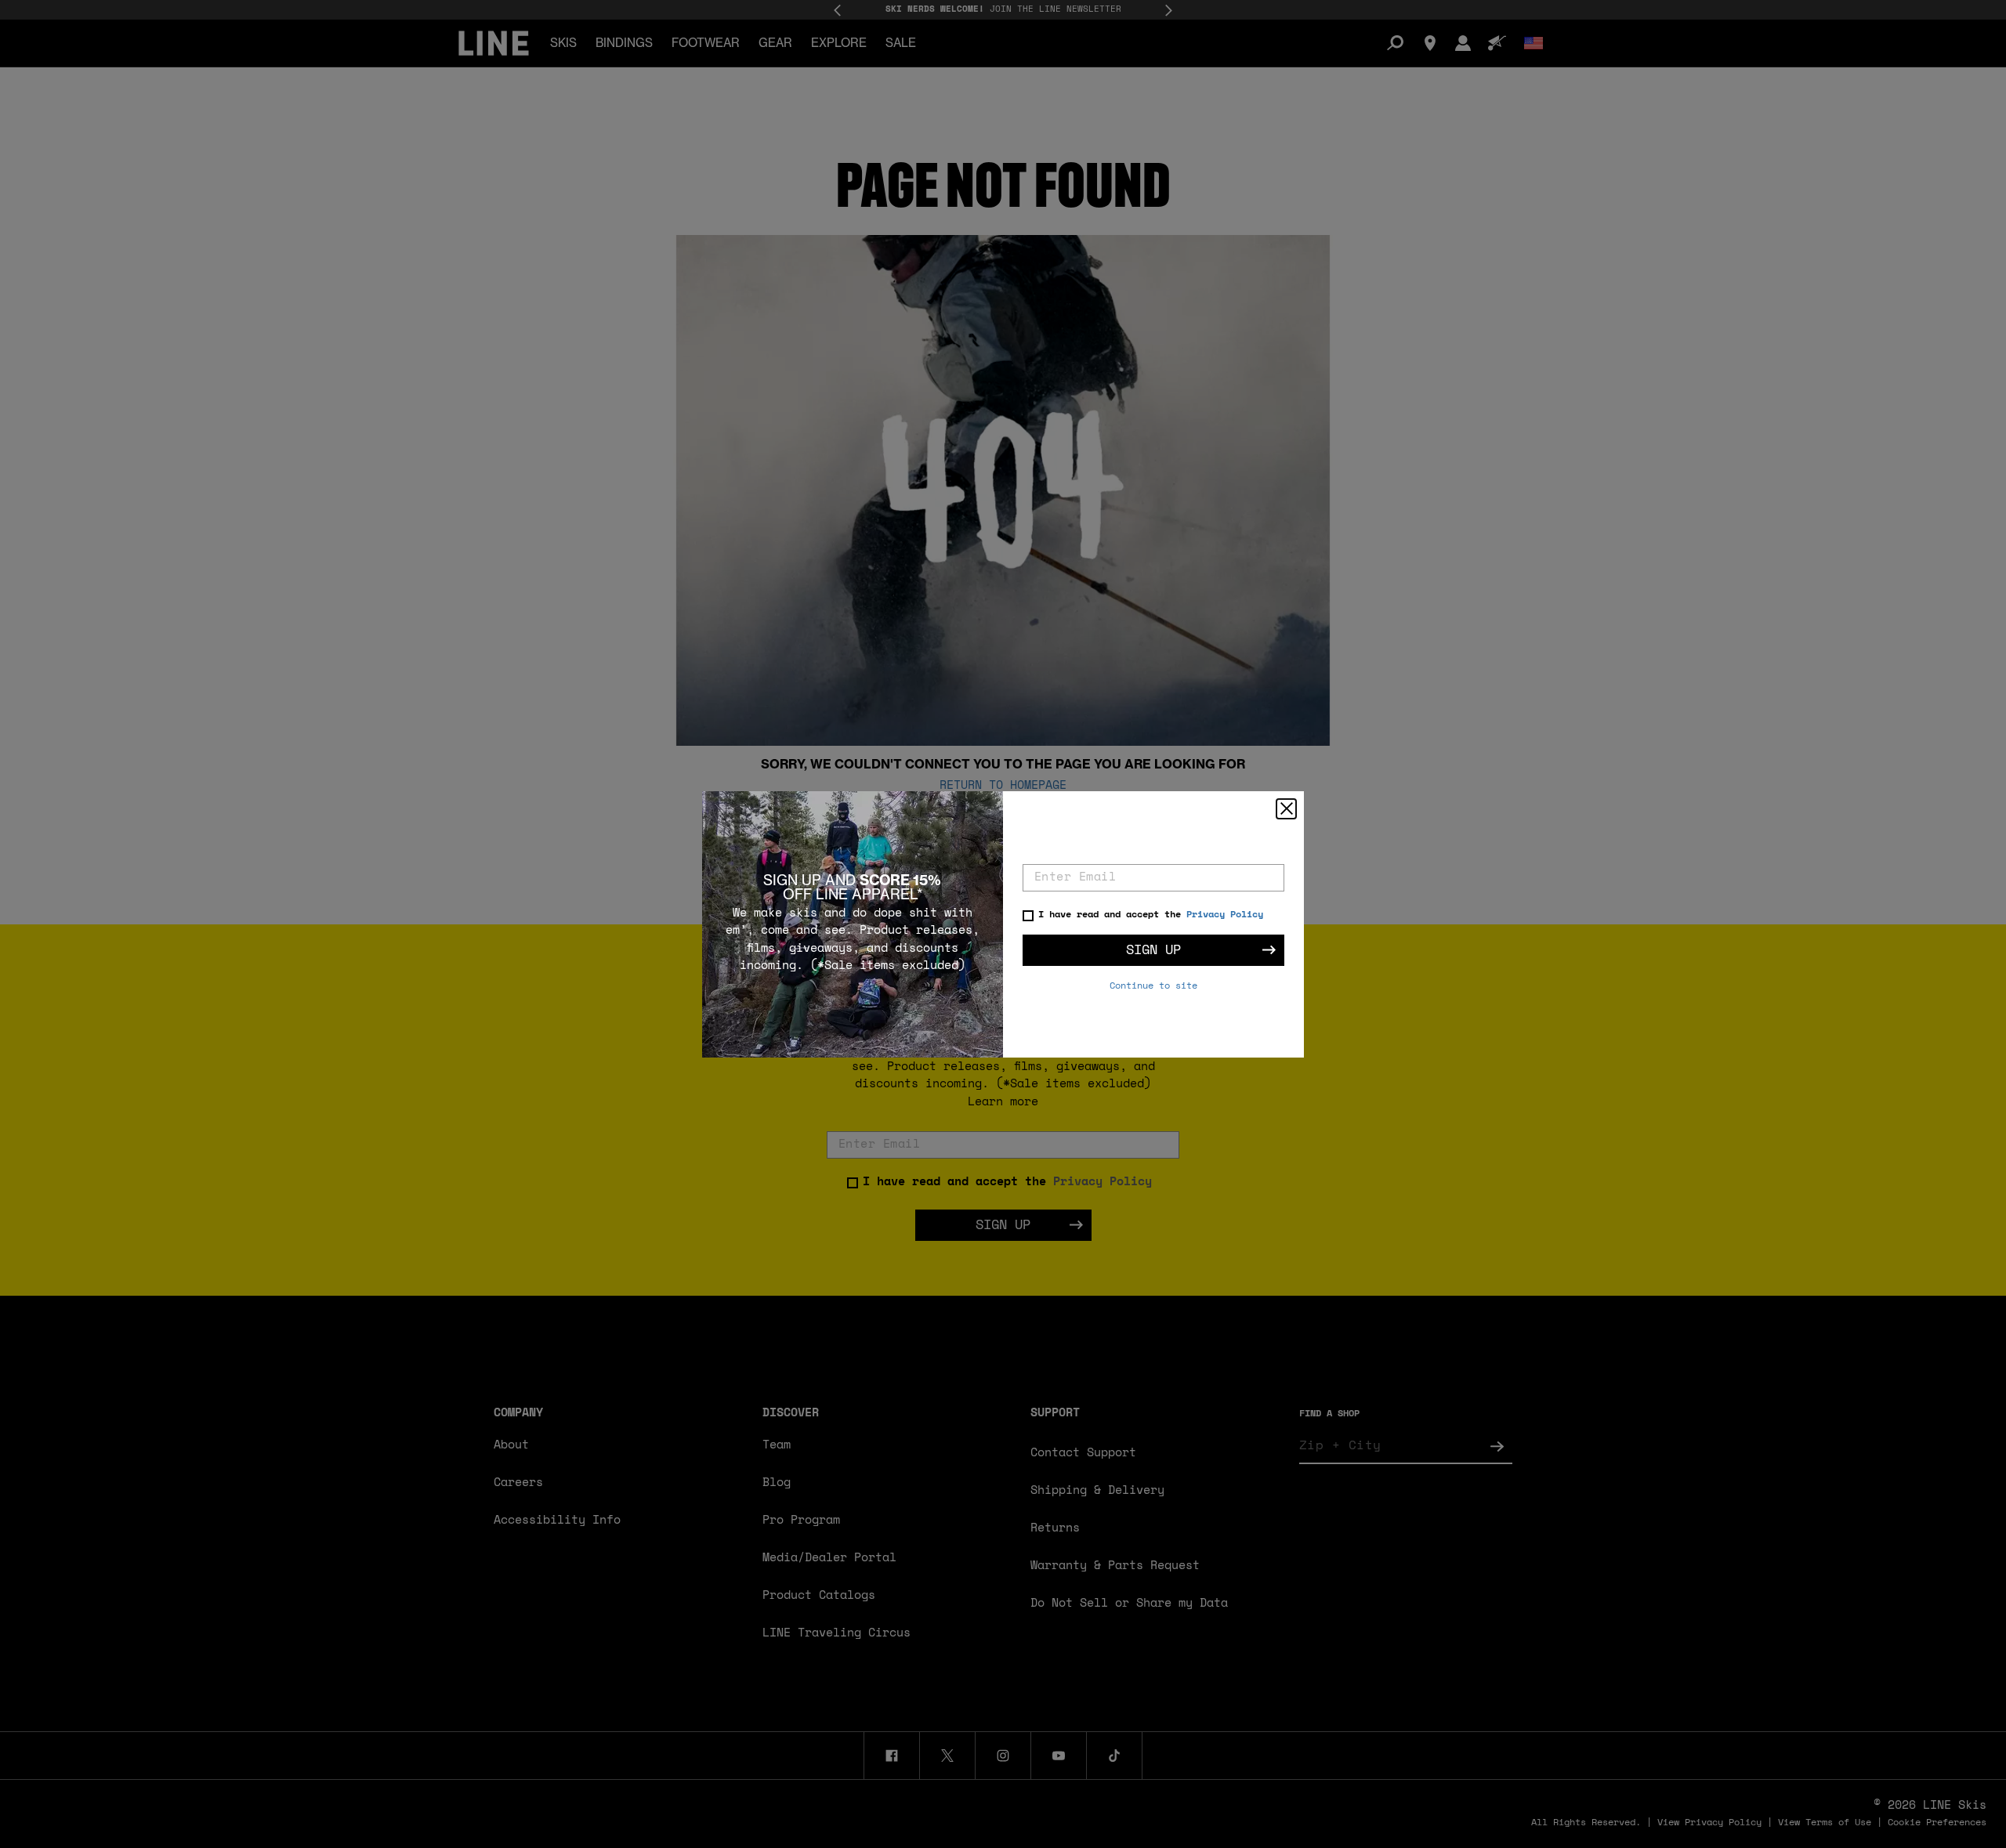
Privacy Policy (1225, 915)
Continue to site (1153, 986)
